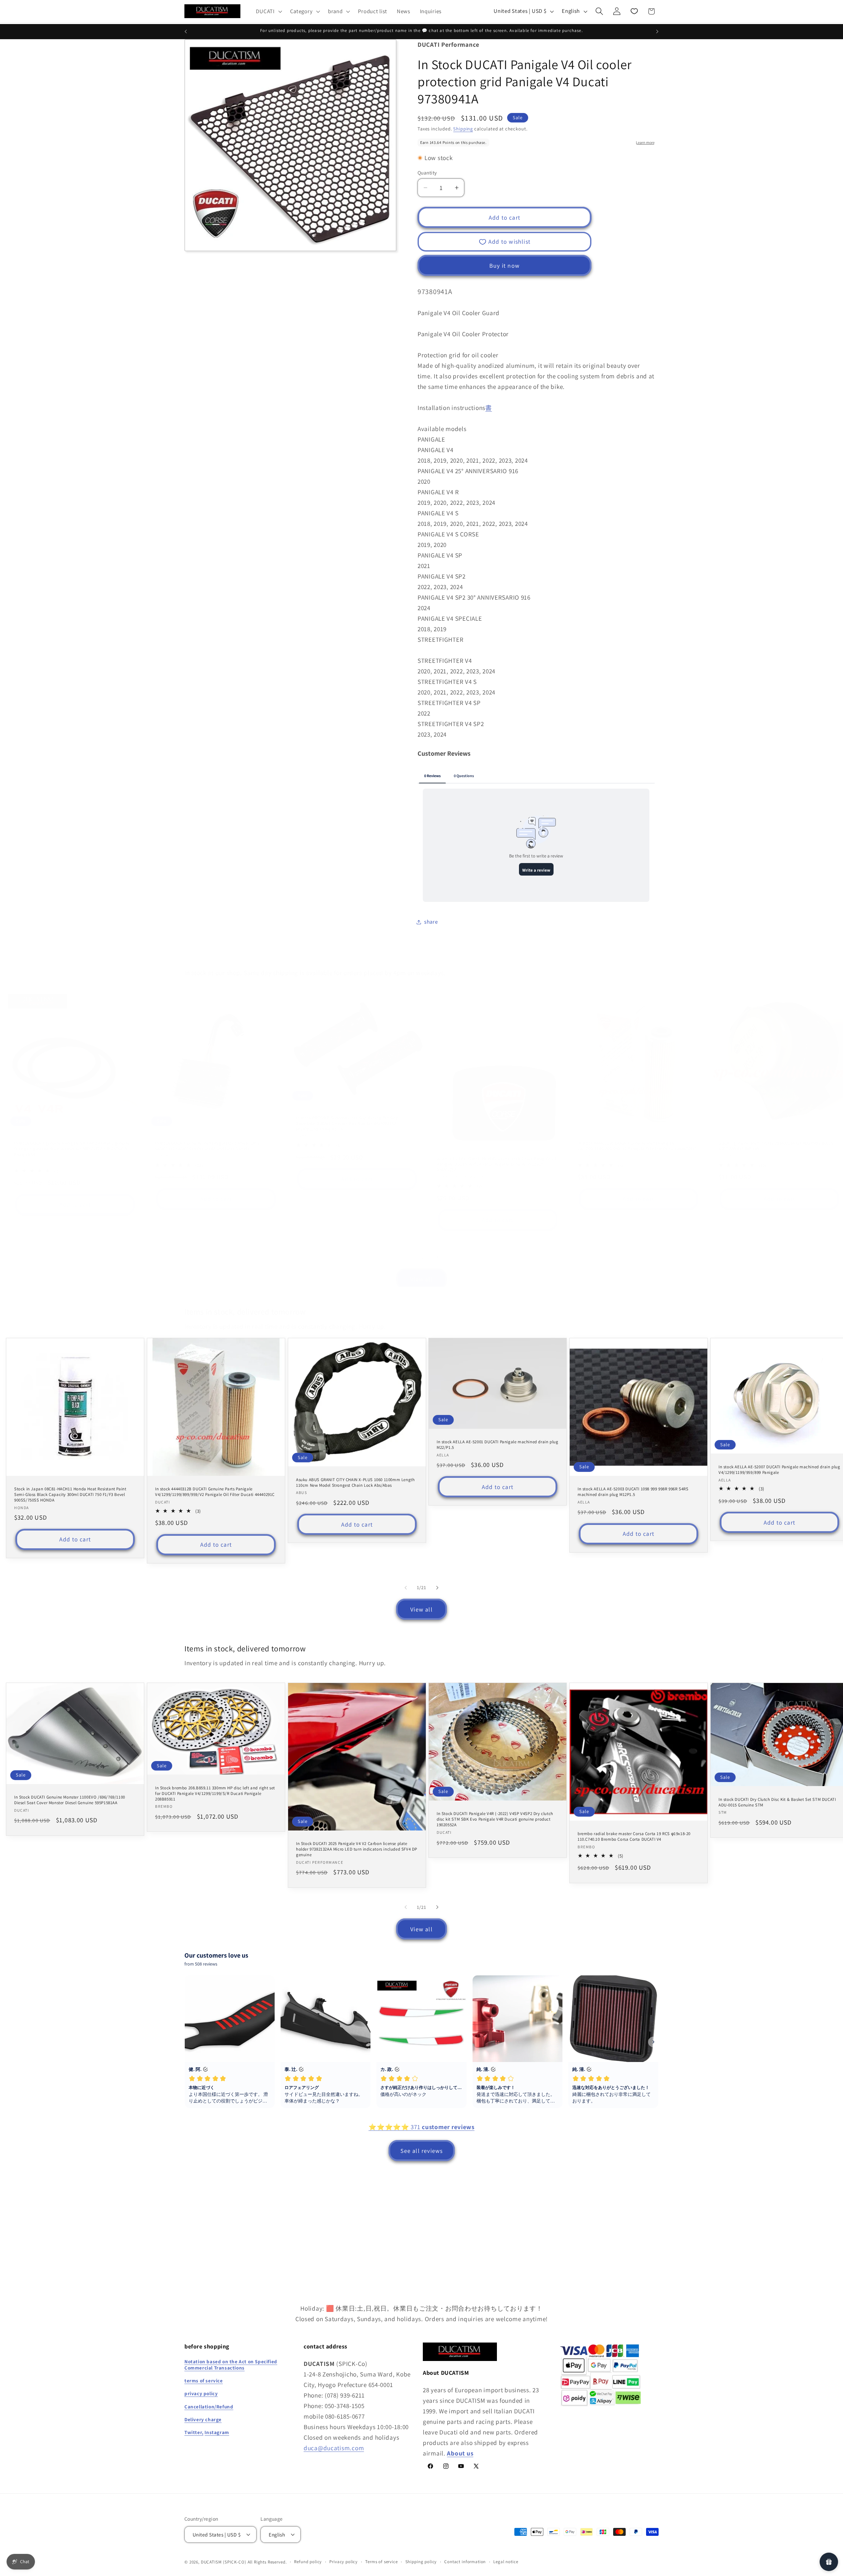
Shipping (463, 129)
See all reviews (422, 2151)
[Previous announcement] (186, 32)
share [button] (431, 922)
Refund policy (308, 2562)
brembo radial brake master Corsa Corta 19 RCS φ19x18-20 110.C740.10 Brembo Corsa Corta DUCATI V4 (634, 1837)
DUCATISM (211, 2562)
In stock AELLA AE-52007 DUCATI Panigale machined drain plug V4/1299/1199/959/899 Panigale (779, 1470)
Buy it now (504, 266)
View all (421, 1279)
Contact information (465, 2562)
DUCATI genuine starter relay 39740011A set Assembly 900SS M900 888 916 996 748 (776, 1146)
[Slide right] (437, 1257)
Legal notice (506, 2562)
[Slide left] (406, 1257)
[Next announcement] (657, 32)
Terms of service (381, 2562)
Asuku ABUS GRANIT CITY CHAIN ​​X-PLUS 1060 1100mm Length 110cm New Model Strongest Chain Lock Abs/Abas (355, 1482)
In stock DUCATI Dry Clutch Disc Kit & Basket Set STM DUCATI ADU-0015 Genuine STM (777, 1802)
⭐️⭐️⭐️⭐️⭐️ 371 (421, 2127)
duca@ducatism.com (334, 2448)
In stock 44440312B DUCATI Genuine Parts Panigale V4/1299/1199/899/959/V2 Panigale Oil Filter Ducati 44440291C (637, 1146)
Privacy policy (343, 2562)
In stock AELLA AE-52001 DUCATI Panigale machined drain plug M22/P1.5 (497, 1445)
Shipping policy (421, 2562)
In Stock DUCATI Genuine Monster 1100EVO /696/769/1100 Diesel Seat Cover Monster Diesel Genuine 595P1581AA (70, 1800)
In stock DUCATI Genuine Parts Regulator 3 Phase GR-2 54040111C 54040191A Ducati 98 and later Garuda (207, 1146)
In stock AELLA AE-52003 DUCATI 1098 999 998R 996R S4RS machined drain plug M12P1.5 (633, 1492)
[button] (268, 11)
